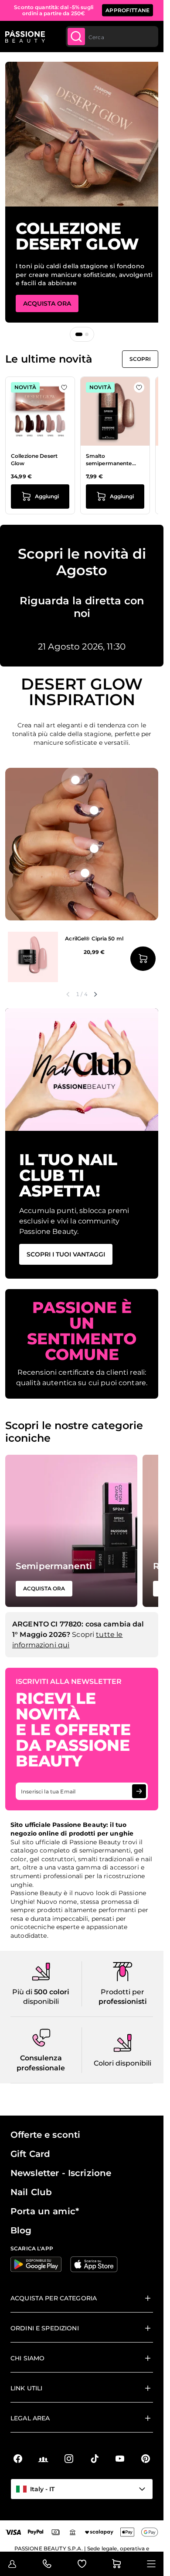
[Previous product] (68, 994)
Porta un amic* (45, 2211)
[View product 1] (75, 780)
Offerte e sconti (45, 2135)
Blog (21, 2230)
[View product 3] (94, 849)
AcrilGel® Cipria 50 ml (94, 938)
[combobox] (112, 37)
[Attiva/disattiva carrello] (116, 2564)
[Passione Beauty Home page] (25, 37)
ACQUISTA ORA (47, 303)
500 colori (52, 1992)
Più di (23, 1992)
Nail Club (31, 2192)
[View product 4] (85, 873)
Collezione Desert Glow (34, 460)
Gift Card (30, 2154)
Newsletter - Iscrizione (61, 2173)
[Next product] (95, 994)
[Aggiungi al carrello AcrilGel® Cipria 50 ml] (143, 959)
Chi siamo (27, 2358)
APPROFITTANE (127, 10)
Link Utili (26, 2388)
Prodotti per (122, 1992)
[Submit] (76, 37)
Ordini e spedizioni (45, 2328)
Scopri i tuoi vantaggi (66, 1254)
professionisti (123, 2001)
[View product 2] (94, 810)
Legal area (30, 2418)
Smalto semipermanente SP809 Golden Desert (115, 460)
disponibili (41, 2001)
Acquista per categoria (54, 2298)
